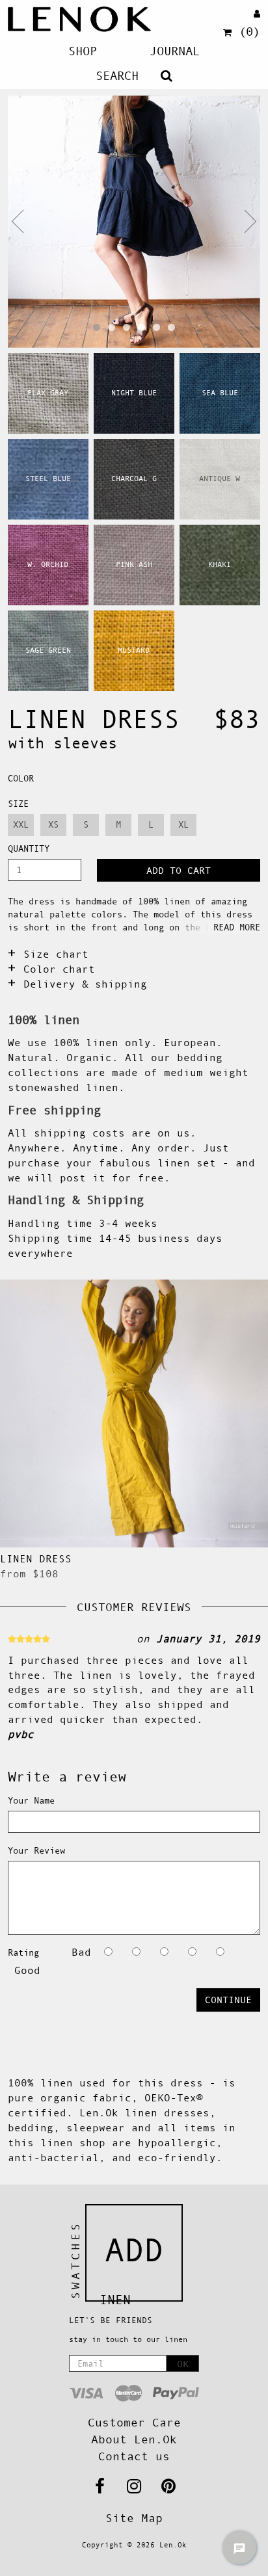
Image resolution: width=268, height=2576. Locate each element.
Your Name (31, 1800)
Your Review (36, 1850)
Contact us (134, 2456)
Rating (23, 1952)
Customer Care (134, 2423)
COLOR (21, 778)
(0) (249, 32)
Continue (228, 2000)
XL (183, 824)
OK (183, 2364)
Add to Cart (179, 870)
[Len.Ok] (79, 19)
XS (53, 824)
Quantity (29, 848)
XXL (21, 824)
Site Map (134, 2518)
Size (18, 804)
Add (134, 2250)
